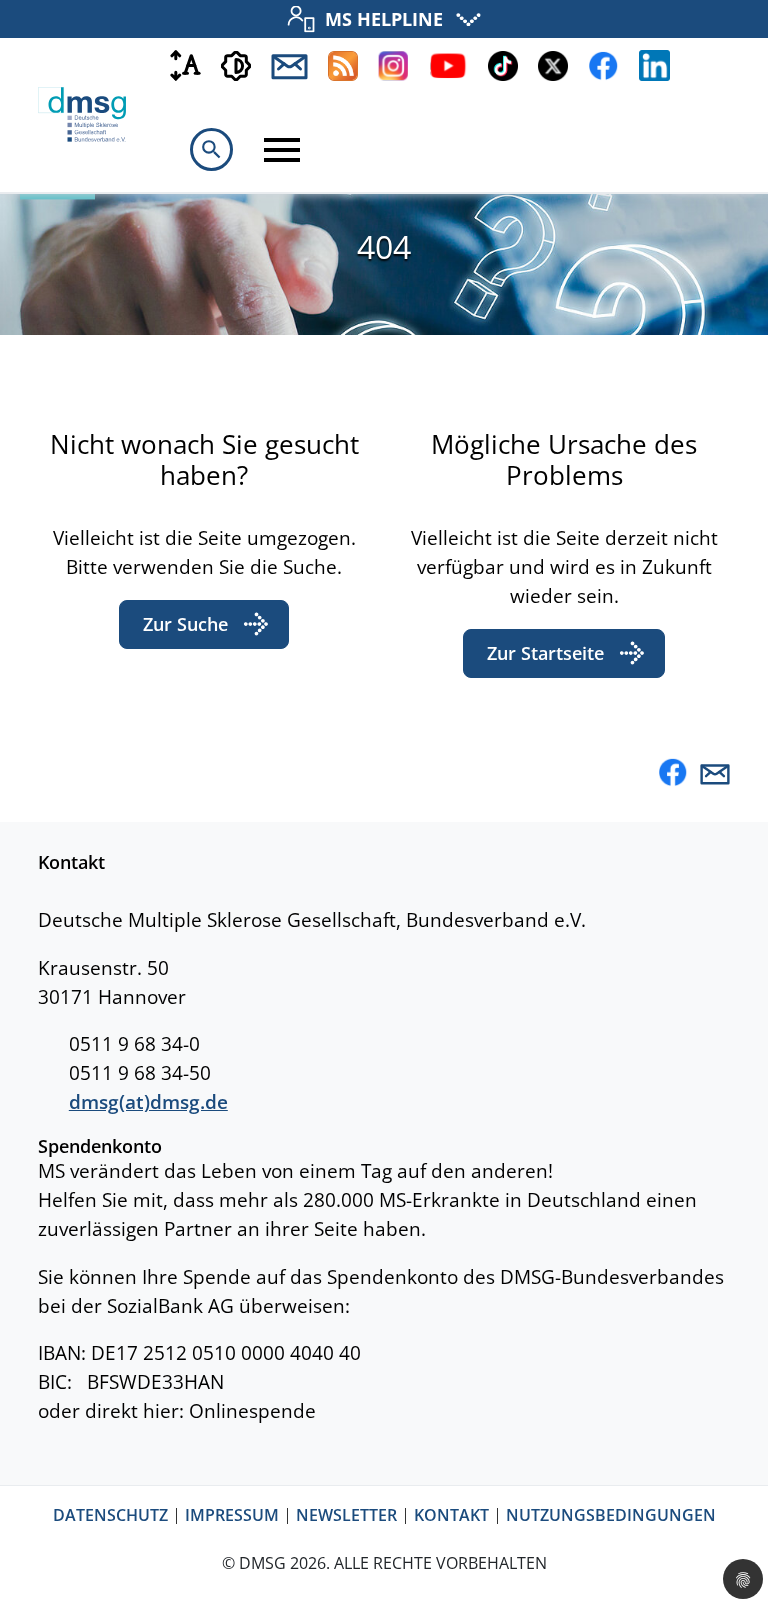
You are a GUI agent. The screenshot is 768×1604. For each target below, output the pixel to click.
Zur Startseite (545, 653)
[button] (630, 774)
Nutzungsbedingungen (611, 1516)
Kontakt (451, 1516)
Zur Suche (185, 624)
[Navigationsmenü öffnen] (282, 150)
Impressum (232, 1516)
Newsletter (346, 1516)
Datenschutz (110, 1516)
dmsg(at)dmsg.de (148, 1101)
